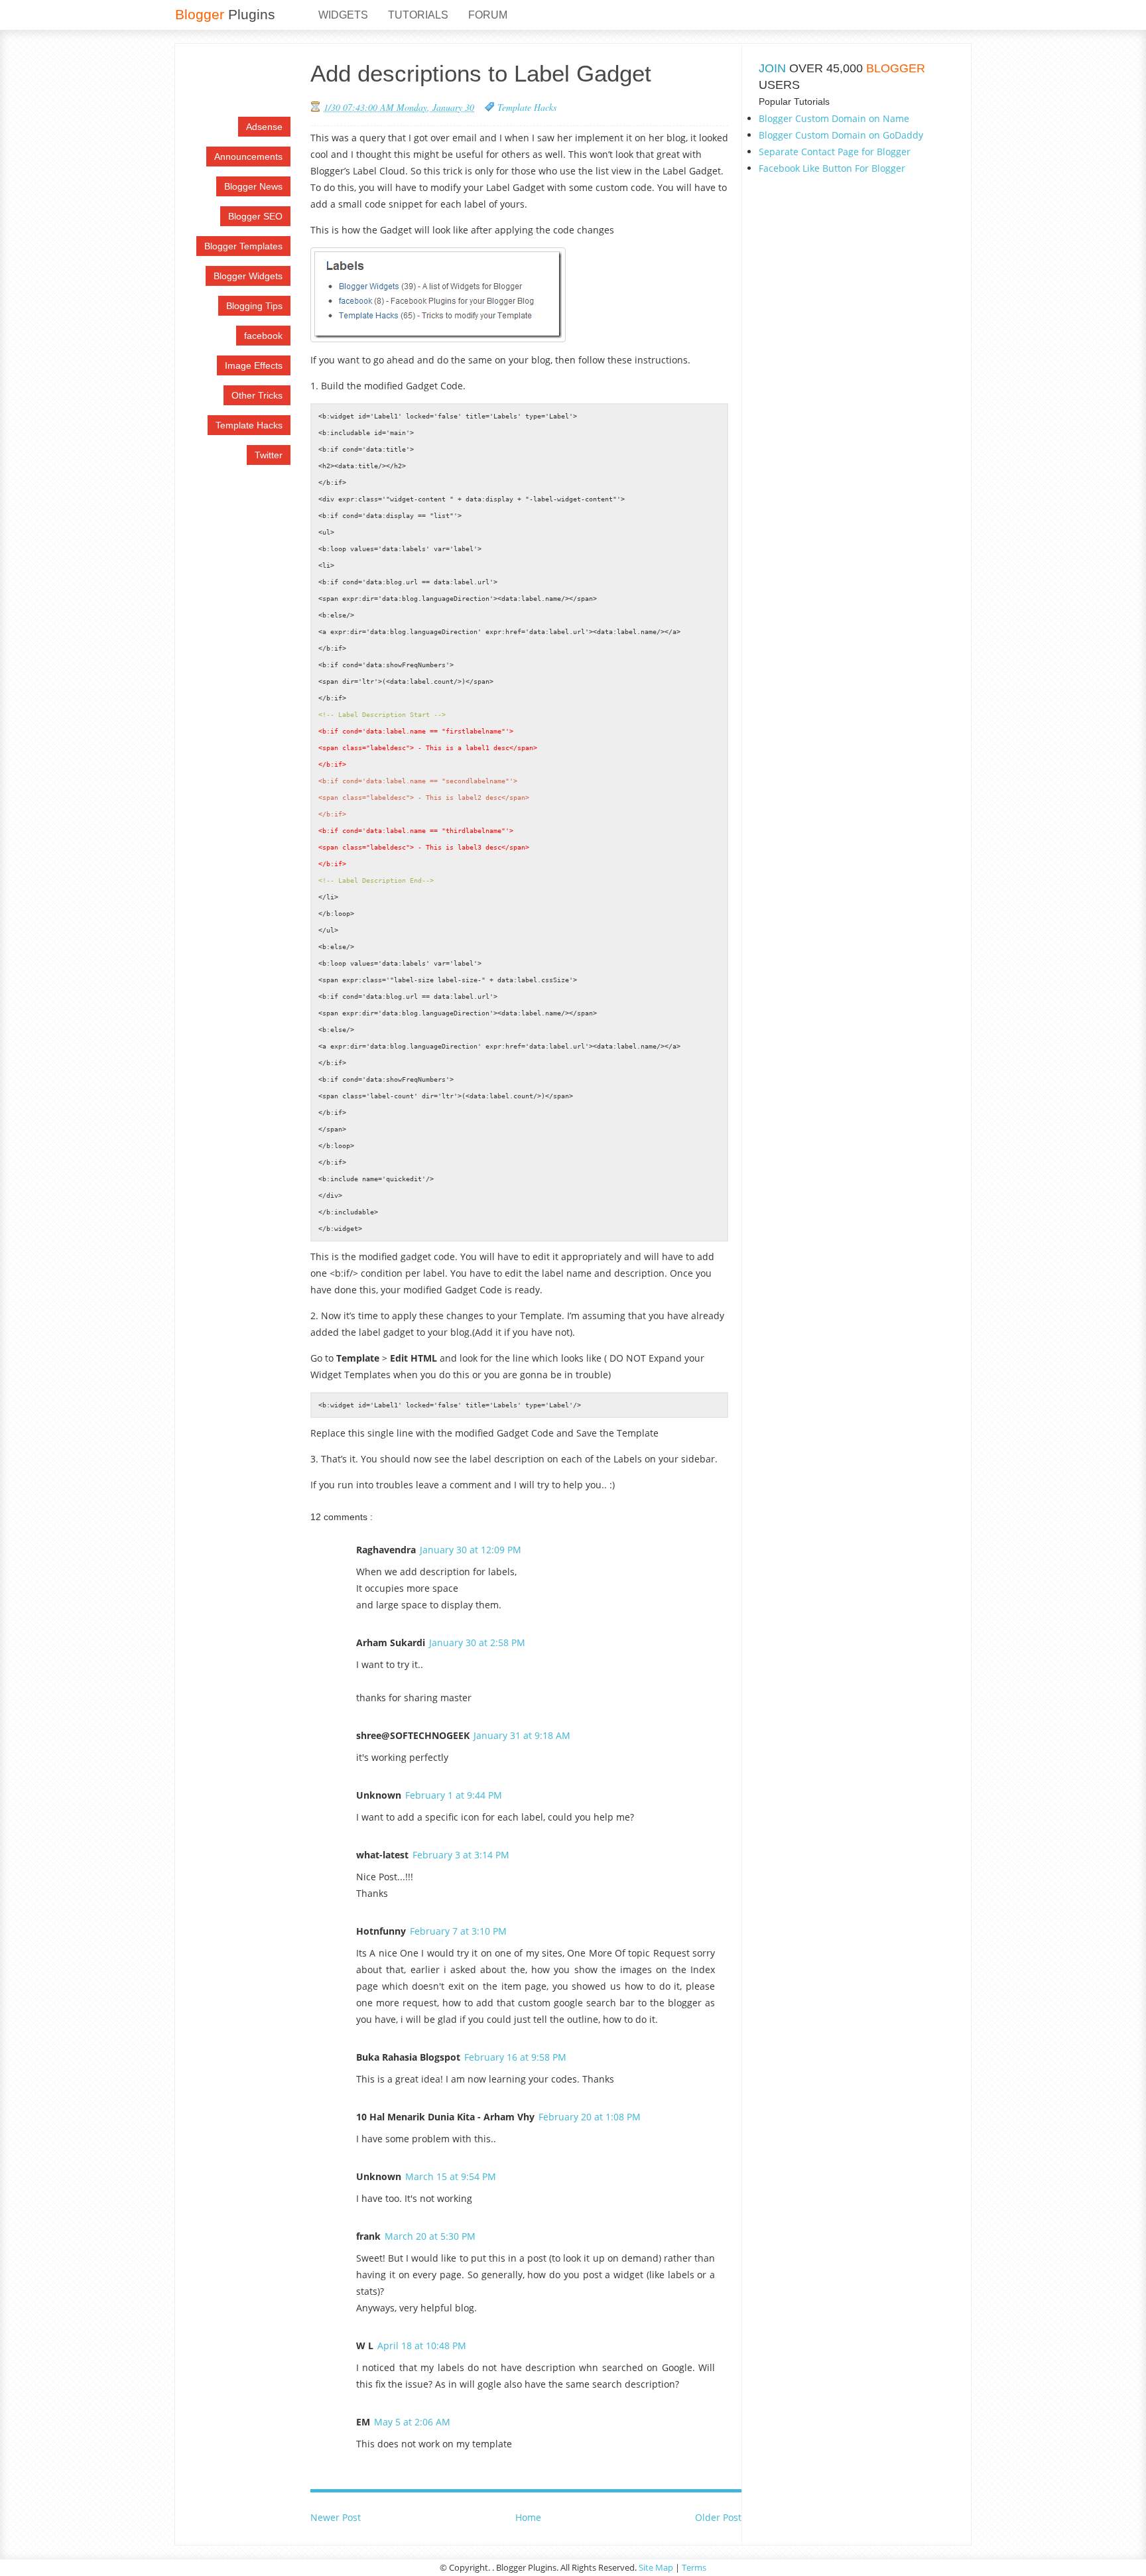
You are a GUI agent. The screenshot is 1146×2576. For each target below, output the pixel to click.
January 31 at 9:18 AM (522, 1735)
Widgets (343, 15)
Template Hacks (249, 425)
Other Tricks (257, 395)
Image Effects (254, 365)
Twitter (269, 455)
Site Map (656, 2567)
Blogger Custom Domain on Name (834, 118)
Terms (694, 2567)
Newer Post (336, 2517)
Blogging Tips (254, 306)
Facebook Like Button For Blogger (832, 168)
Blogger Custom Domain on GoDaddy (841, 135)
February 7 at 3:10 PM (458, 1931)
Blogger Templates (243, 246)
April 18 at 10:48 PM (422, 2346)
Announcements (248, 157)
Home (528, 2517)
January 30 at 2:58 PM (477, 1642)
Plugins (225, 14)
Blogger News (253, 186)
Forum (488, 15)
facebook (263, 336)
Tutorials (418, 15)
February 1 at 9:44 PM (454, 1795)
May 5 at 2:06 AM (412, 2422)
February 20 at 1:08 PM (590, 2117)
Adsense (264, 127)
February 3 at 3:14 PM (461, 1855)
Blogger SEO (255, 216)
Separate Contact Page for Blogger (835, 152)
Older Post (718, 2517)
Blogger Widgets (248, 276)
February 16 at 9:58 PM (515, 2057)
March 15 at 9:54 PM (451, 2176)
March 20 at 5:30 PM (430, 2236)
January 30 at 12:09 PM (471, 1550)
